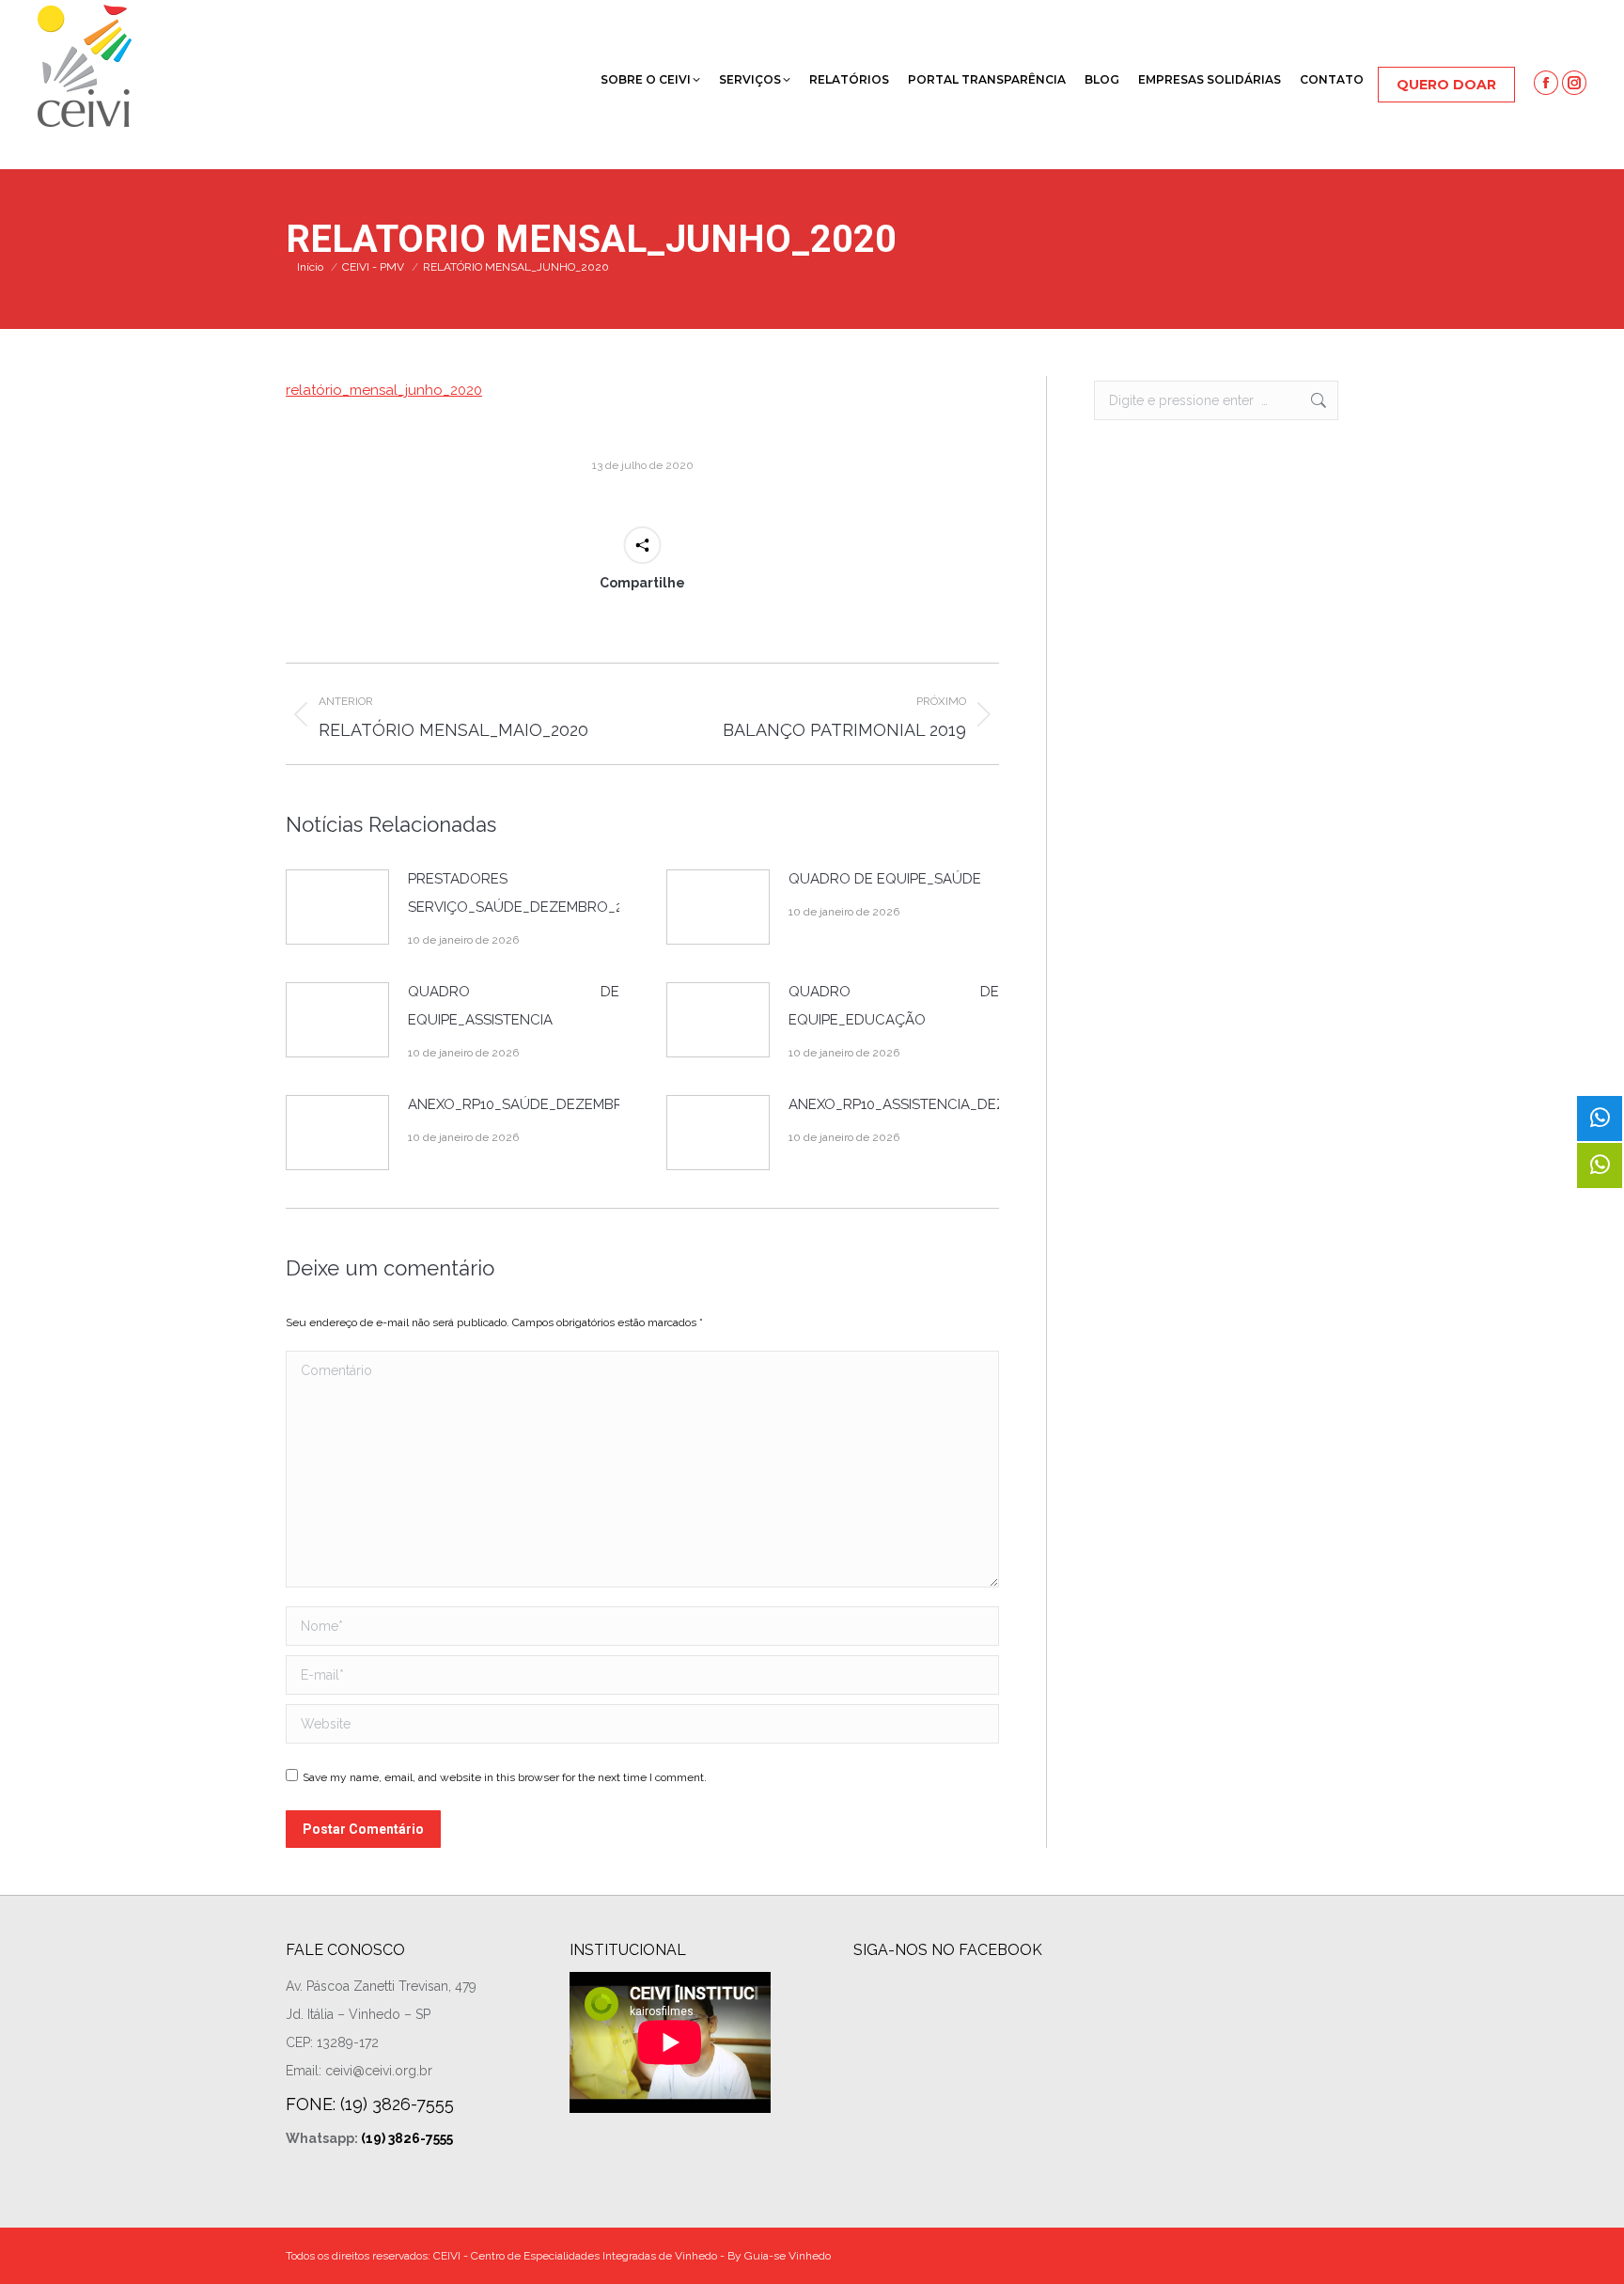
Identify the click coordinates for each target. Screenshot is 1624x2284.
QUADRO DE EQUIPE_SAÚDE (885, 879)
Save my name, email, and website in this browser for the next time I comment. (505, 1777)
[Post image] (337, 907)
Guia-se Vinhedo (788, 2256)
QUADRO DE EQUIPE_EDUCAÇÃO (894, 1006)
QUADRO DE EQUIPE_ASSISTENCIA (514, 1006)
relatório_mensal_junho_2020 (384, 390)
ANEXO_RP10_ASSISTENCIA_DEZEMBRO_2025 (941, 1104)
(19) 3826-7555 (407, 2138)
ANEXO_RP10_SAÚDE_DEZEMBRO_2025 (540, 1104)
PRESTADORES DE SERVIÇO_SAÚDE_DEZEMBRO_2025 (527, 893)
